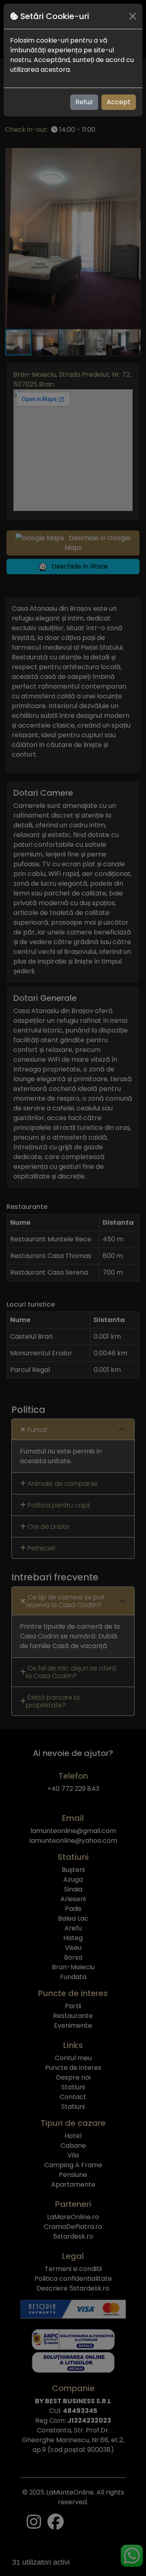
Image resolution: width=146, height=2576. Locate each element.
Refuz (84, 102)
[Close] (133, 16)
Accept (119, 102)
